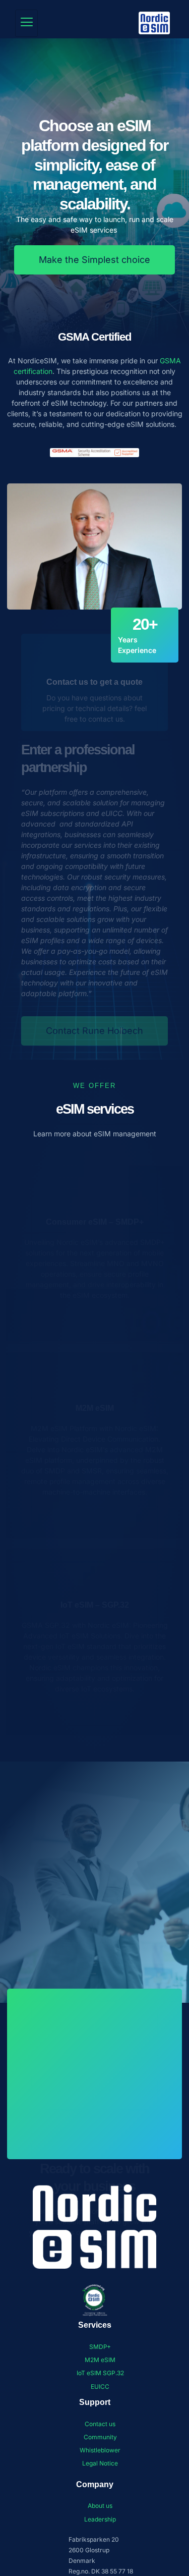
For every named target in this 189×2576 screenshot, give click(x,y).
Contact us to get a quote (94, 682)
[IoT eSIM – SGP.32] (94, 1576)
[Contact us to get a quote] (94, 653)
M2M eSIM (95, 1408)
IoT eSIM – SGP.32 (95, 1605)
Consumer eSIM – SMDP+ (95, 1222)
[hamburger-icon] (26, 23)
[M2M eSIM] (94, 1379)
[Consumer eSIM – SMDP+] (94, 1193)
